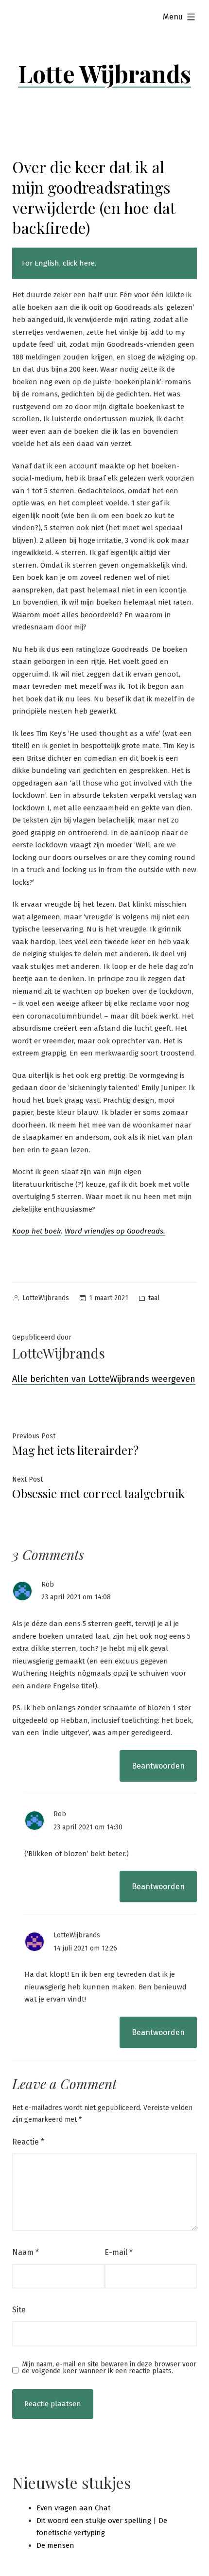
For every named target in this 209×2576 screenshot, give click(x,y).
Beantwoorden (158, 1766)
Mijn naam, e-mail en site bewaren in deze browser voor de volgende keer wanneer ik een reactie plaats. (109, 2368)
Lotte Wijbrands (104, 73)
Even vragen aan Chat (74, 2508)
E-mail (119, 2252)
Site (19, 2310)
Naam (26, 2252)
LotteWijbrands (46, 1298)
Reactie (28, 2142)
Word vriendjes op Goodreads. (115, 1231)
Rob (48, 1584)
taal (154, 1298)
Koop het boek (36, 1231)
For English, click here (58, 263)
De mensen (55, 2545)
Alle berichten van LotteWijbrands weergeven (104, 1379)
